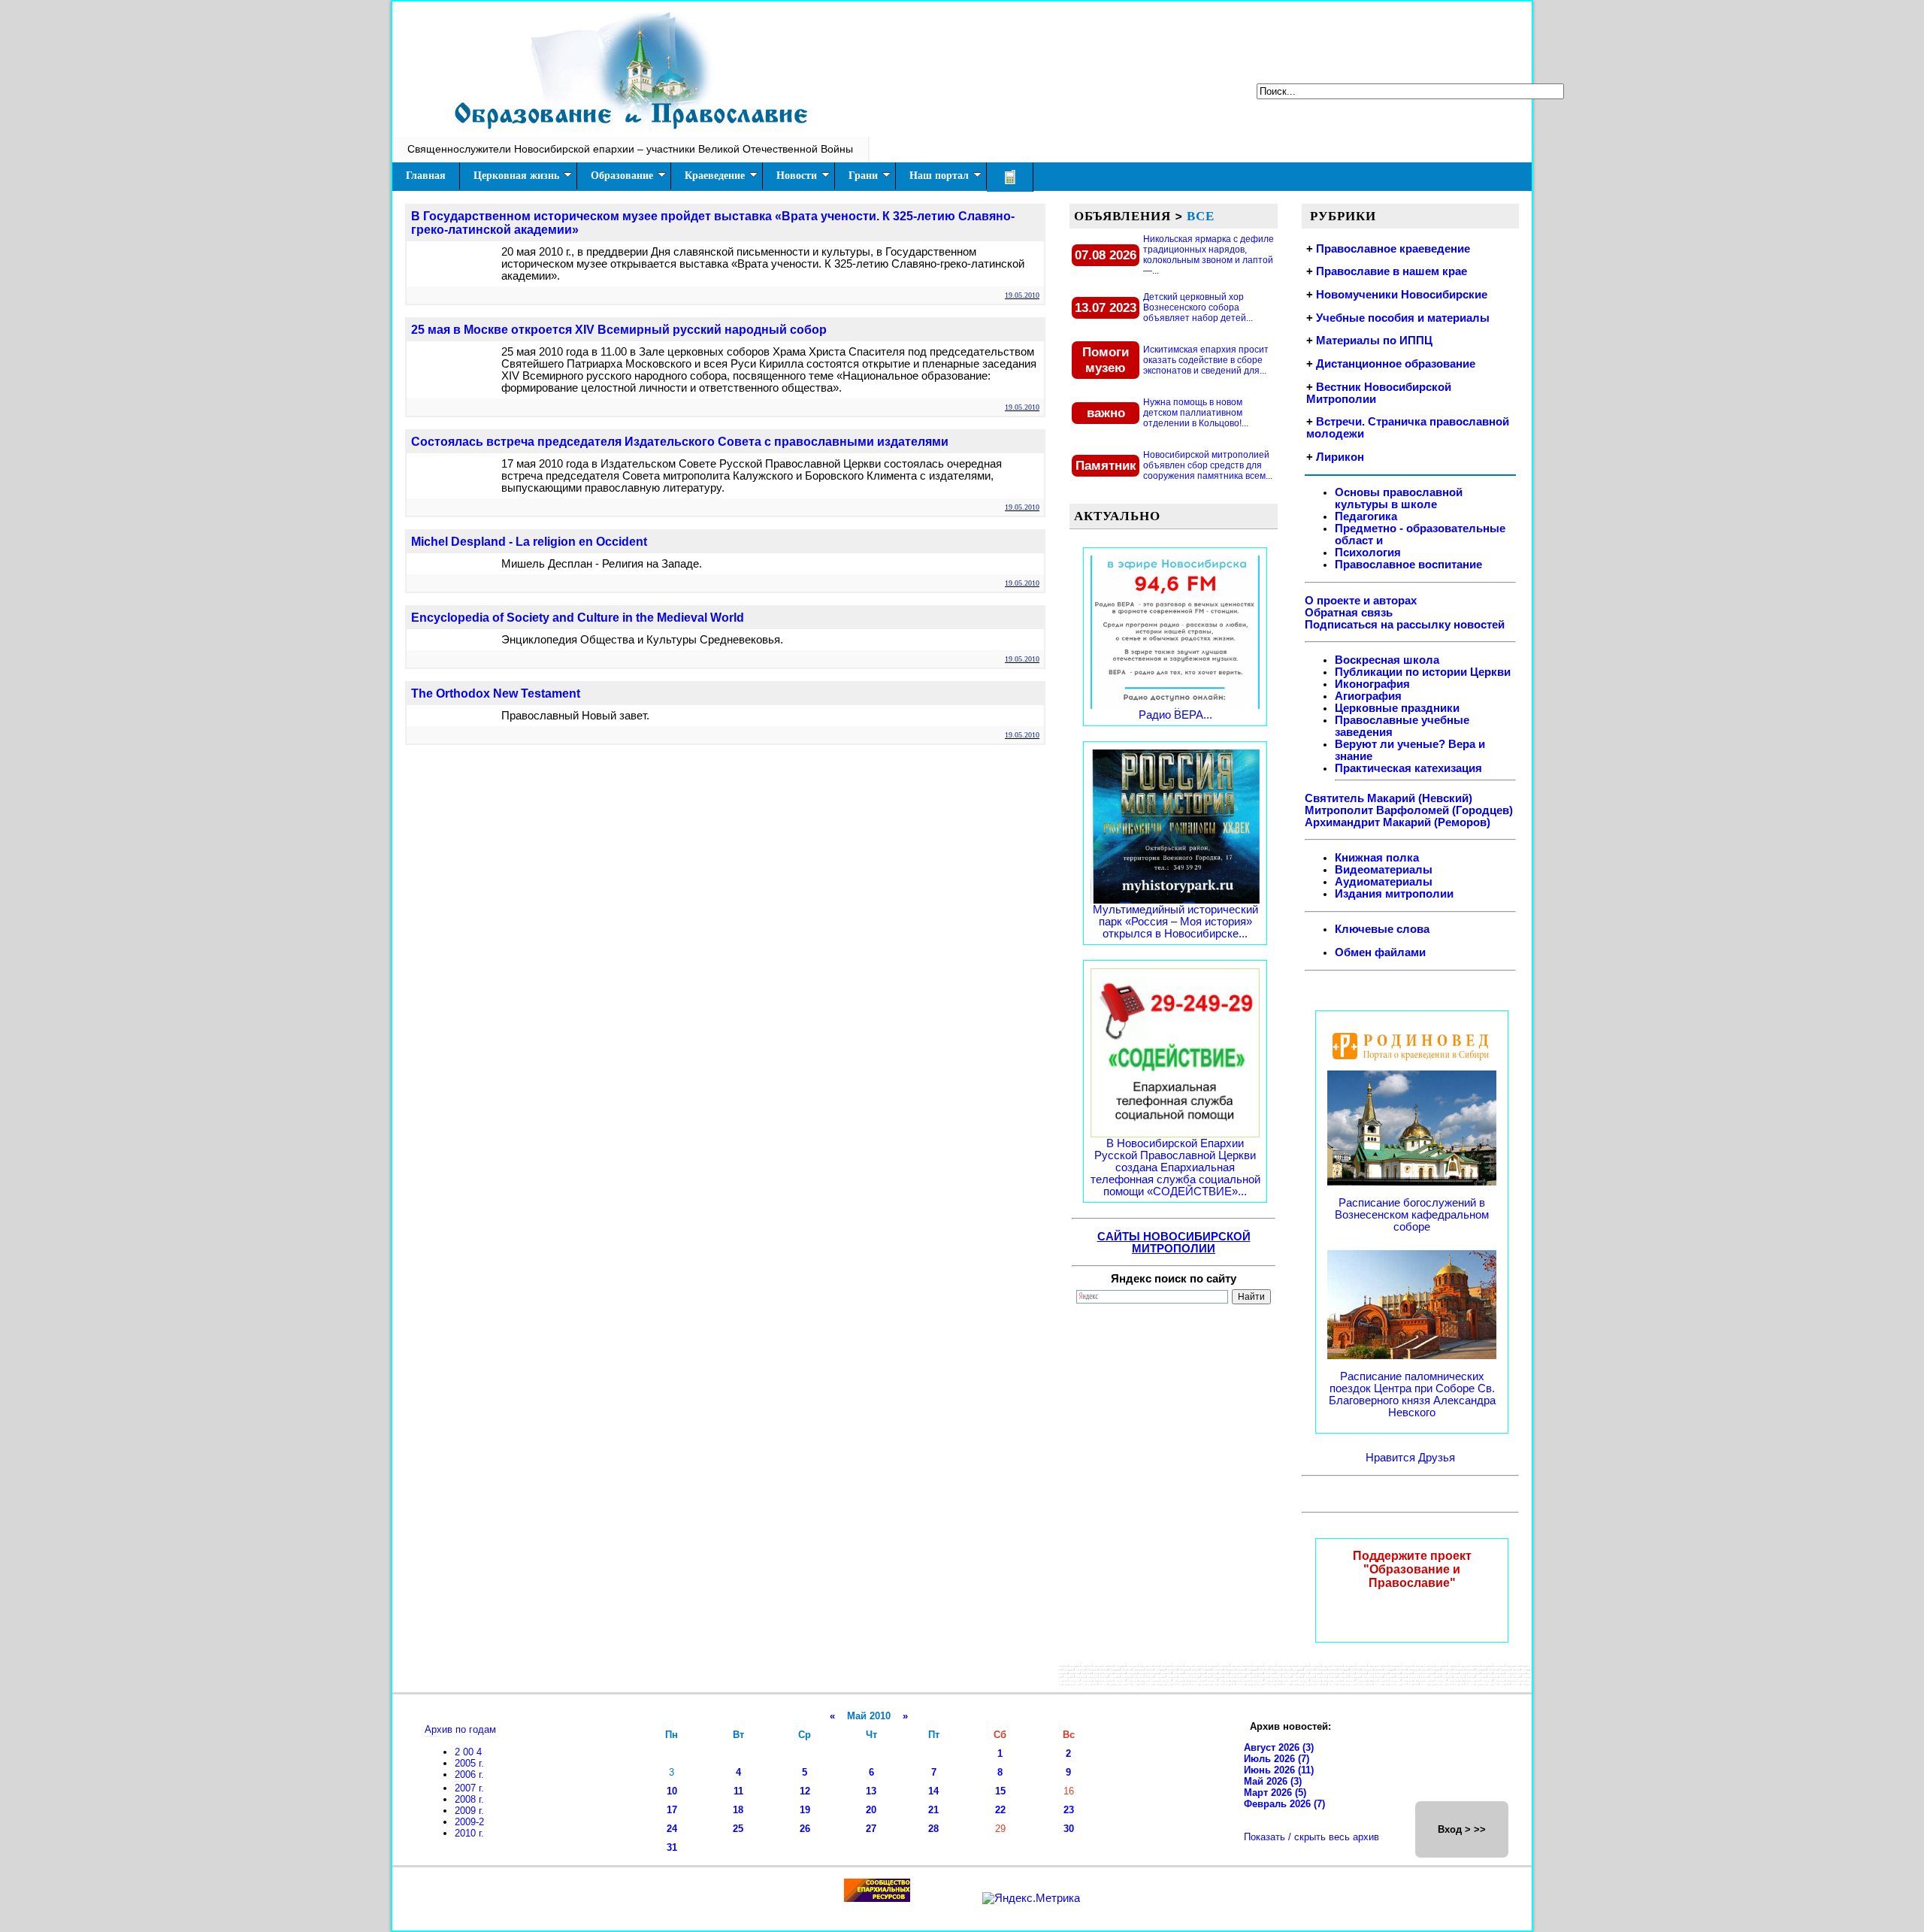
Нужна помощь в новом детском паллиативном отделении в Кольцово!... (1196, 413)
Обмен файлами (1380, 952)
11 (738, 1791)
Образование (622, 176)
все (1201, 216)
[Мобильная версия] (1010, 177)
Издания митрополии (1394, 894)
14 (933, 1791)
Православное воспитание (1408, 565)
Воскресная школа (1387, 660)
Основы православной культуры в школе (1399, 498)
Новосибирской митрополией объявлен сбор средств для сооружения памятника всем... (1208, 465)
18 (738, 1810)
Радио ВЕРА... (1175, 715)
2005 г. (469, 1763)
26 (805, 1829)
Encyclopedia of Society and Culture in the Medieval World (578, 618)
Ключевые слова (1382, 929)
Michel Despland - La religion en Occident (529, 542)
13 (871, 1791)
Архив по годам (460, 1729)
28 (933, 1829)
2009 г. (469, 1811)
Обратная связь (1349, 613)
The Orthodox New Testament (496, 693)
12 (805, 1791)
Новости (797, 176)
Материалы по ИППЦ (1374, 341)
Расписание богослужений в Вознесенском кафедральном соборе (1412, 1215)
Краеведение (715, 176)
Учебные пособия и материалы (1403, 318)
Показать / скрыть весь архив (1311, 1837)
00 (470, 1752)
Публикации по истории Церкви (1423, 672)
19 (805, 1810)
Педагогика (1366, 516)
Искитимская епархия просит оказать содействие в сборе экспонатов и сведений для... (1206, 360)
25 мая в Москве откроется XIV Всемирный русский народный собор (619, 330)
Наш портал (939, 176)
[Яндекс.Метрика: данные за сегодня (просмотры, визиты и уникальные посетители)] (1031, 1898)
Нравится (1392, 1458)
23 (1069, 1810)
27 (871, 1829)
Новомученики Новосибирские (1402, 295)
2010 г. (469, 1833)
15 (1000, 1791)
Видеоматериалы (1384, 870)
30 (1069, 1829)
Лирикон (1340, 457)
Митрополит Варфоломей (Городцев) (1409, 810)
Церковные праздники (1397, 708)
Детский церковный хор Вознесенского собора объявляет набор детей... (1198, 307)
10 (672, 1791)
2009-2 (469, 1822)
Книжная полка (1377, 858)
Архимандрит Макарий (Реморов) (1398, 822)
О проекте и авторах (1361, 601)
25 (738, 1829)
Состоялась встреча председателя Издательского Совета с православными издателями (680, 442)
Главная (426, 176)
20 (871, 1810)
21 (933, 1810)
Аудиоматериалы (1384, 882)
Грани (863, 176)
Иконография (1372, 684)
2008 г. (469, 1799)
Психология (1368, 553)
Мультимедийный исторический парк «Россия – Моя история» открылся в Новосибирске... (1175, 922)
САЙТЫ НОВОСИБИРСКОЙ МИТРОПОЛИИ (1174, 1243)
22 (1000, 1810)
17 (672, 1810)
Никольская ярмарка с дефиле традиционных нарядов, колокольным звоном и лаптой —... (1209, 255)
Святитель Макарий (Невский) (1389, 798)
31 (672, 1847)
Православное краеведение (1393, 249)
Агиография (1368, 696)
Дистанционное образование (1396, 364)
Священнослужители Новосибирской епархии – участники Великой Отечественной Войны (630, 149)
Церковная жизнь (516, 176)
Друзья (1437, 1458)
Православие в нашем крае (1392, 271)
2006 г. (469, 1775)
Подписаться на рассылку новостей (1405, 625)
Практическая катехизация (1408, 768)
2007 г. (469, 1788)
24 (672, 1829)
